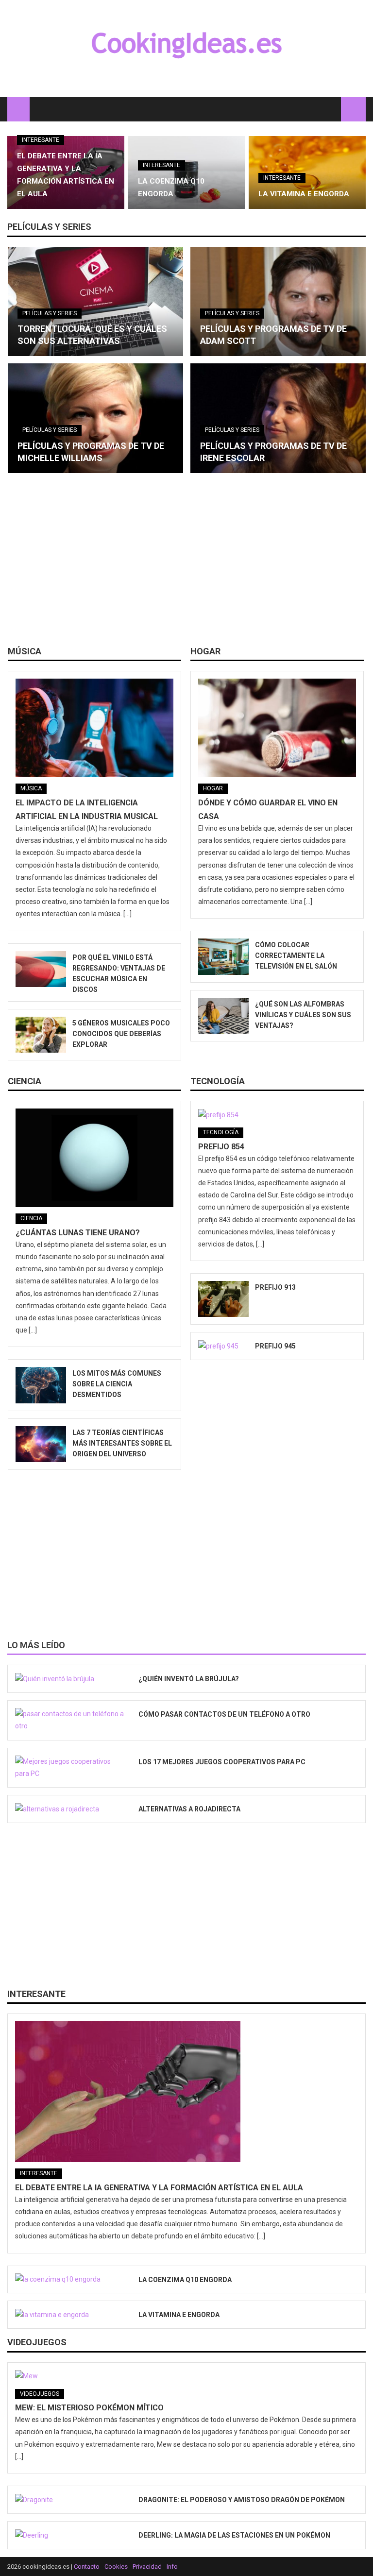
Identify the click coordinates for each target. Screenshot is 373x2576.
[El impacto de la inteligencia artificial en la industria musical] (94, 728)
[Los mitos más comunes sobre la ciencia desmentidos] (41, 1385)
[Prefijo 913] (223, 1299)
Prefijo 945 (275, 1346)
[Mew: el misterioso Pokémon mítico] (186, 2376)
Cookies (116, 2567)
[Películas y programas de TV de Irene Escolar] (278, 418)
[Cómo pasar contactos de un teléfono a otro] (70, 1720)
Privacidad (147, 2567)
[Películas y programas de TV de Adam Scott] (278, 302)
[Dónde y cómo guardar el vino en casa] (277, 728)
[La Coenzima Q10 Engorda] (70, 2280)
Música (25, 651)
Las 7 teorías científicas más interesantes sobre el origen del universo (122, 1443)
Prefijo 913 (275, 1287)
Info (172, 2567)
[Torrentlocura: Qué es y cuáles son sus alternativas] (95, 302)
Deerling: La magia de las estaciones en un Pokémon (234, 2535)
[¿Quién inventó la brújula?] (70, 1679)
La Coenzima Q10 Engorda (185, 2280)
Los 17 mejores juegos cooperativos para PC (222, 1762)
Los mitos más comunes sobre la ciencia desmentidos (117, 1384)
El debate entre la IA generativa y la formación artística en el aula (159, 2188)
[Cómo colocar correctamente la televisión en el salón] (223, 956)
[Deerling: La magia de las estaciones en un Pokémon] (70, 2535)
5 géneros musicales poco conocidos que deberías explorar (121, 1034)
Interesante (41, 140)
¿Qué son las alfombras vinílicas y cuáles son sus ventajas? (303, 1015)
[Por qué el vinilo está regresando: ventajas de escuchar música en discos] (41, 969)
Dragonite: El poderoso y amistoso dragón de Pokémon (242, 2500)
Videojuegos (37, 2342)
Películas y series (49, 227)
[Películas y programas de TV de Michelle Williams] (95, 418)
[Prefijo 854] (277, 1115)
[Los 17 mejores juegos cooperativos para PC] (70, 1768)
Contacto (87, 2567)
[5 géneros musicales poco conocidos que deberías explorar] (41, 1035)
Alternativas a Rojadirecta (189, 1809)
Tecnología (218, 1081)
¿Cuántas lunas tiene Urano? (78, 1233)
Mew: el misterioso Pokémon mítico (89, 2408)
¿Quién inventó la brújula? (189, 1679)
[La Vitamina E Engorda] (70, 2315)
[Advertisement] (186, 563)
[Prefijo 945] (223, 1346)
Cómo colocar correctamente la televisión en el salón (296, 955)
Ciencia (25, 1081)
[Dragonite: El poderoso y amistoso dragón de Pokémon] (70, 2500)
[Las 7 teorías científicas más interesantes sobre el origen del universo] (41, 1444)
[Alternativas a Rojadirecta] (70, 1809)
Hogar (205, 651)
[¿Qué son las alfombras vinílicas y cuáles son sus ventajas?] (223, 1016)
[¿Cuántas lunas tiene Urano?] (94, 1158)
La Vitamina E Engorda (304, 194)
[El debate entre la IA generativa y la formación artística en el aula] (186, 2092)
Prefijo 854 (221, 1147)
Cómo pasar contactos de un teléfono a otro (224, 1714)
